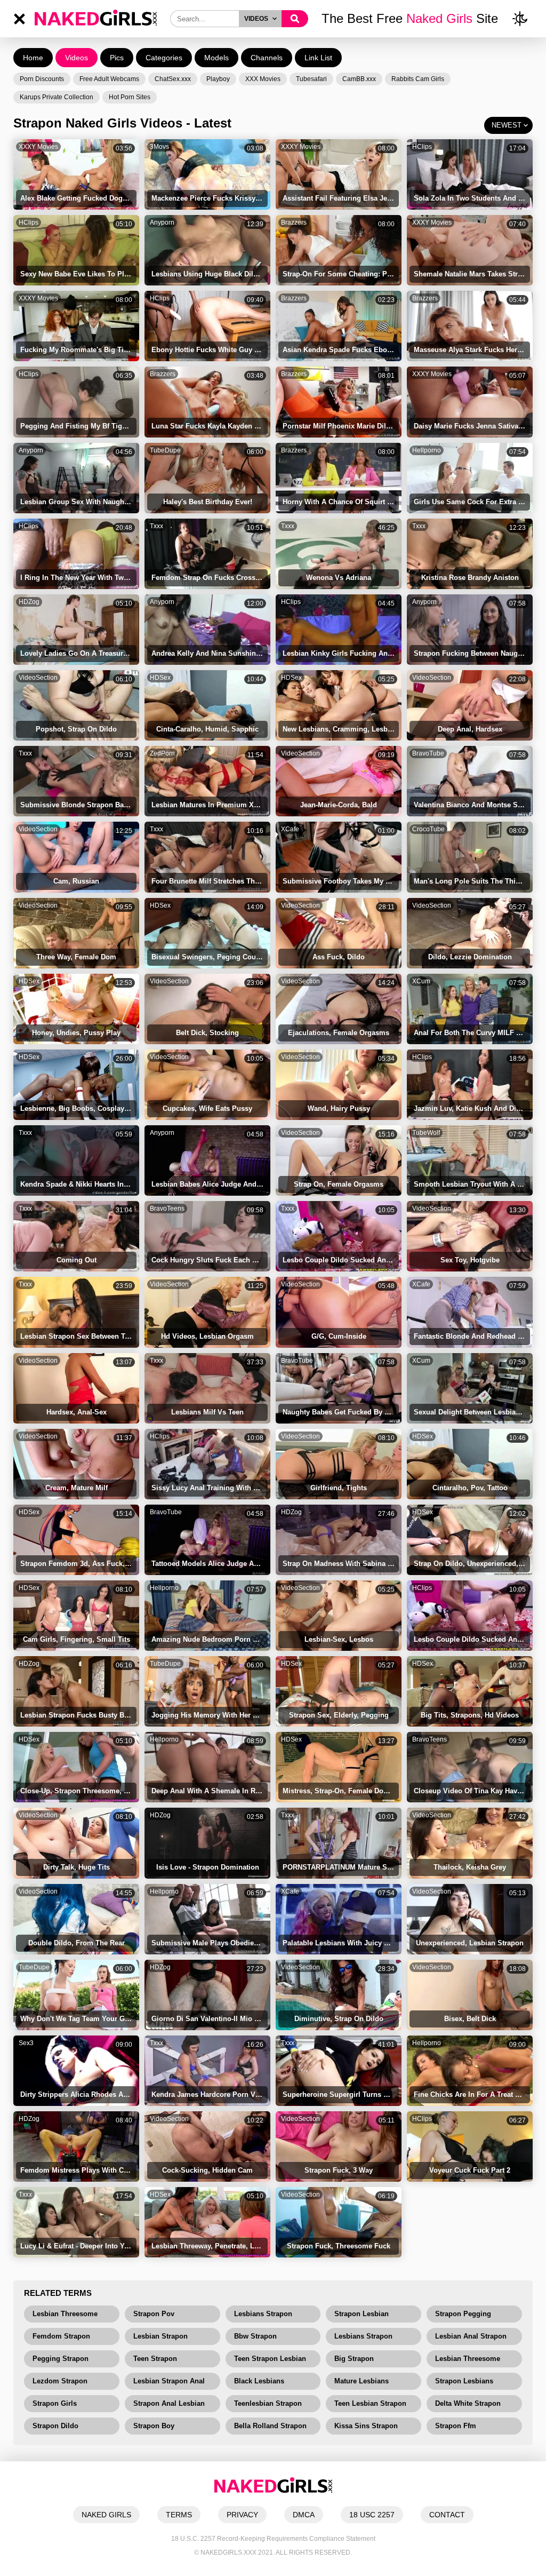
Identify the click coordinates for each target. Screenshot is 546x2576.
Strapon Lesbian (362, 2314)
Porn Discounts (42, 79)
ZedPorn (162, 753)
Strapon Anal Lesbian (169, 2403)
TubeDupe (165, 450)
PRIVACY (242, 2515)
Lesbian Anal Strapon (471, 2336)
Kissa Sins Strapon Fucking (366, 2428)
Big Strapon (354, 2359)
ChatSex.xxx (173, 79)
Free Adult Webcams (109, 79)
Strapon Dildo (55, 2426)
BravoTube (428, 753)
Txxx (156, 526)
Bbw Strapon (255, 2336)
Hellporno (427, 450)
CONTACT (447, 2515)
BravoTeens (167, 1209)
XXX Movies (263, 79)
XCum (421, 981)
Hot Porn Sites (130, 97)
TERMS (179, 2515)
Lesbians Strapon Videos (363, 2339)
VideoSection (38, 678)
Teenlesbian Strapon (268, 2403)
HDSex (160, 678)
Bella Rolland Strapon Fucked (270, 2428)
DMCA (304, 2515)
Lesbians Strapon (263, 2314)
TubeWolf (426, 1133)
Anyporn (162, 222)
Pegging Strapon (61, 2359)
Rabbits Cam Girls (418, 79)
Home (33, 58)
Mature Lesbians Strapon (362, 2383)
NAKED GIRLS (106, 2515)
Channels (267, 58)
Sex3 (26, 2043)
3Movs (159, 147)
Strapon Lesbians (464, 2381)
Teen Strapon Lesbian (270, 2359)
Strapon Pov (154, 2314)
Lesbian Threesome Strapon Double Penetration (468, 2361)
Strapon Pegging (463, 2314)
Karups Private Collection (57, 97)
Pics (117, 58)
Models (216, 58)
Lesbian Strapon (160, 2336)
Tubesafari (311, 79)
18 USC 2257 (372, 2515)
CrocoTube (428, 829)
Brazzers (294, 222)
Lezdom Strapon (60, 2381)
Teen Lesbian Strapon (370, 2403)
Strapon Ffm (456, 2426)
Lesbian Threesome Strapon (65, 2316)
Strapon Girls (55, 2403)
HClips (422, 147)
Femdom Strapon (61, 2336)
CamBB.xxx (359, 79)
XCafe (290, 829)
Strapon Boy (154, 2426)
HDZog (29, 602)
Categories (164, 58)
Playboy (218, 79)
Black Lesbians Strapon (259, 2383)
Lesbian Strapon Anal (169, 2381)
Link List (318, 58)
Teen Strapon (155, 2359)
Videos (77, 58)
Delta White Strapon (468, 2403)
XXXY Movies (38, 147)
